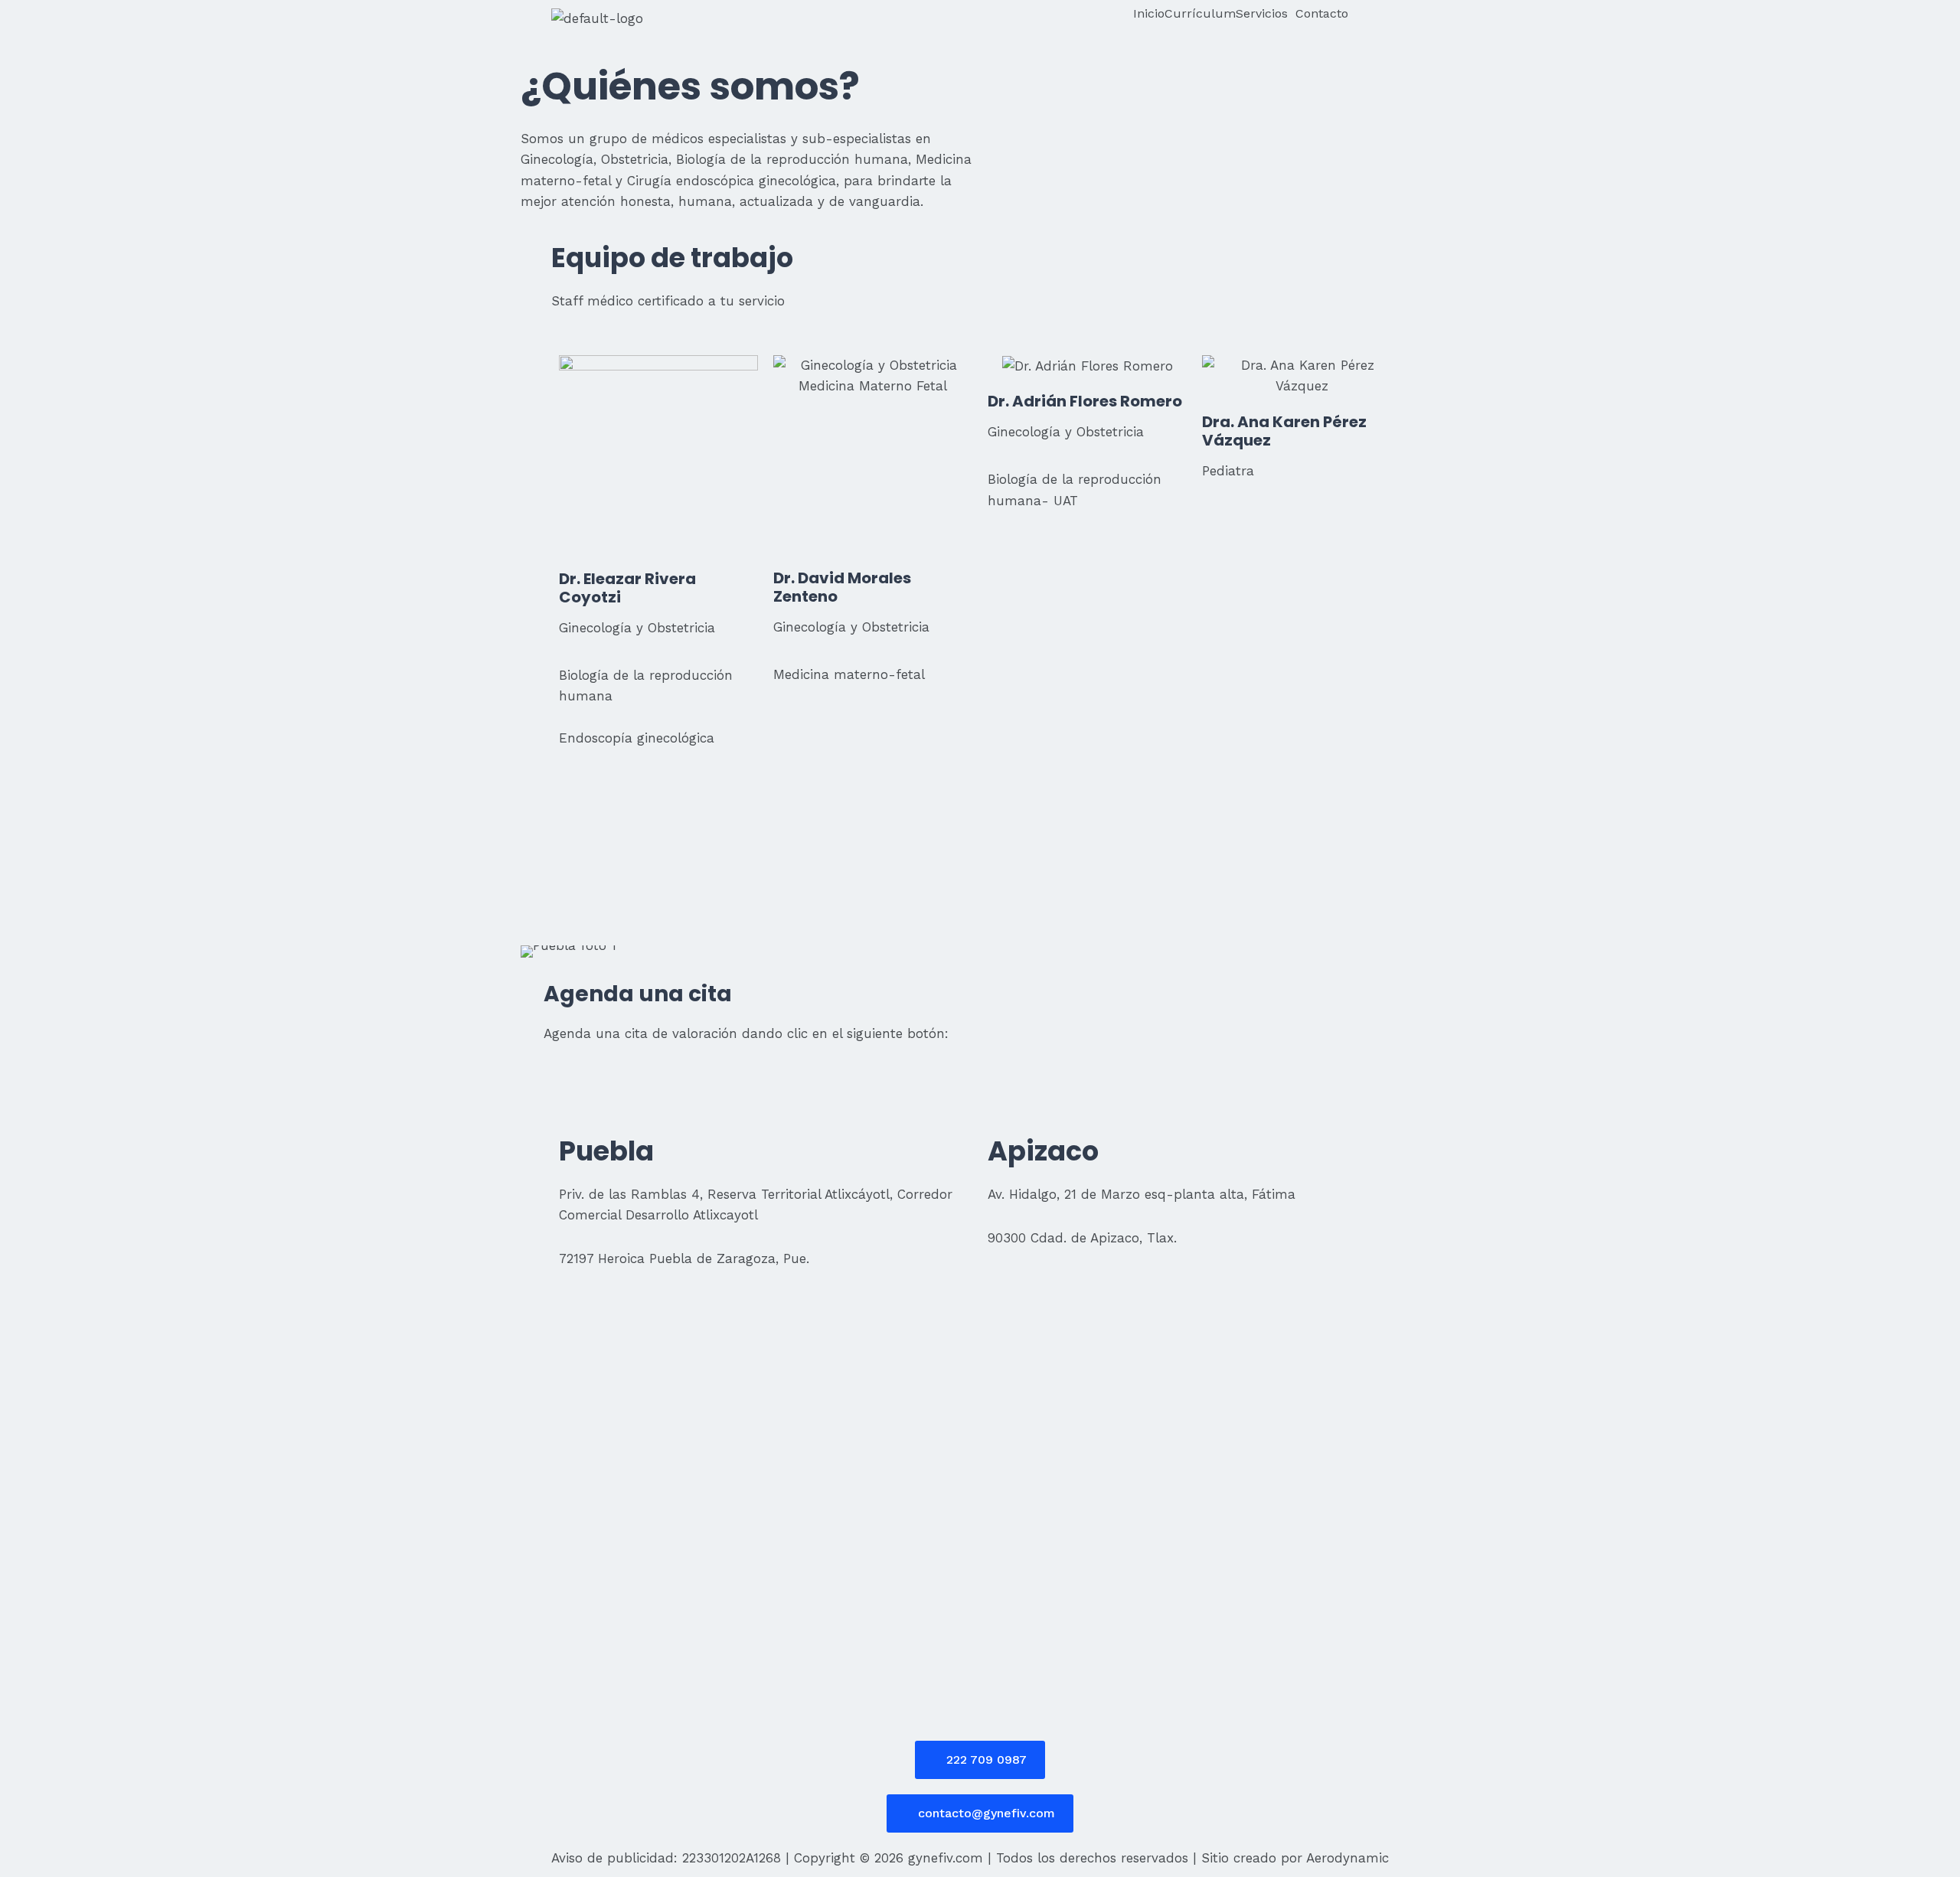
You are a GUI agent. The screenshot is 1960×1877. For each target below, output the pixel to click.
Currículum (1200, 14)
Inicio (1149, 14)
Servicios (1262, 14)
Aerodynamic (1347, 1858)
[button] (1266, 14)
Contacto (1322, 14)
